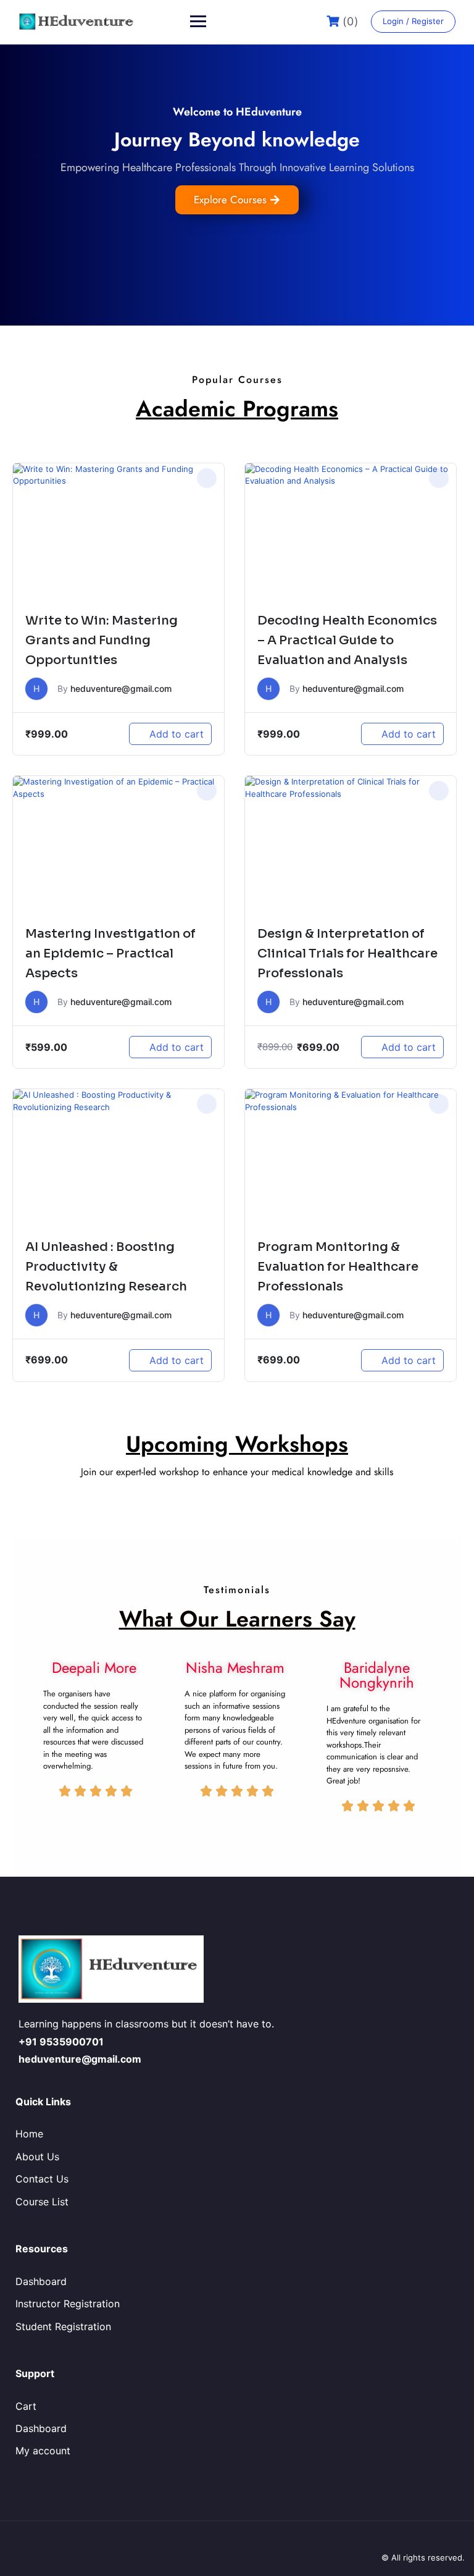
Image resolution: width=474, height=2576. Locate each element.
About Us (37, 2157)
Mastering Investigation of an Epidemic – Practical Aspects (110, 953)
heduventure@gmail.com (121, 688)
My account (43, 2451)
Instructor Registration (68, 2304)
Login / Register (413, 21)
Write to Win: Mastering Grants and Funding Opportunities (102, 640)
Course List (42, 2202)
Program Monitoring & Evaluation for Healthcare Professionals (338, 1267)
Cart (26, 2406)
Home (29, 2134)
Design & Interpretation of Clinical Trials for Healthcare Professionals (347, 953)
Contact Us (42, 2179)
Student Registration (63, 2326)
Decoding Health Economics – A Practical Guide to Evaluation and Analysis (347, 640)
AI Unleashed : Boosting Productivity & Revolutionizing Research (106, 1267)
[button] (207, 478)
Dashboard (41, 2281)
